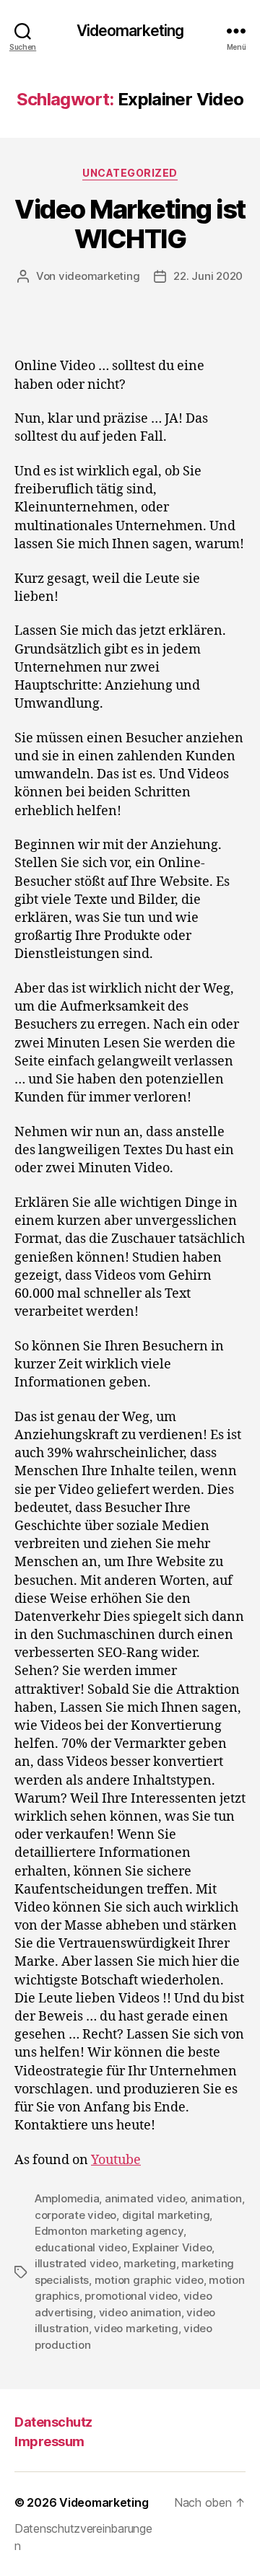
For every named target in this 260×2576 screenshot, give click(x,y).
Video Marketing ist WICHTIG (130, 224)
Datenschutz (53, 2422)
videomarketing (99, 276)
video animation (140, 2312)
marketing (150, 2263)
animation (216, 2198)
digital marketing (166, 2215)
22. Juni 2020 (208, 276)
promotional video (131, 2296)
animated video (145, 2198)
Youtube (116, 2160)
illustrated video (77, 2263)
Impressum (49, 2441)
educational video (81, 2247)
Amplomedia (67, 2198)
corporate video (75, 2215)
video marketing (136, 2328)
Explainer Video (172, 2247)
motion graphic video (149, 2280)
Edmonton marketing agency (109, 2231)
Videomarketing (130, 31)
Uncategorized (130, 173)
